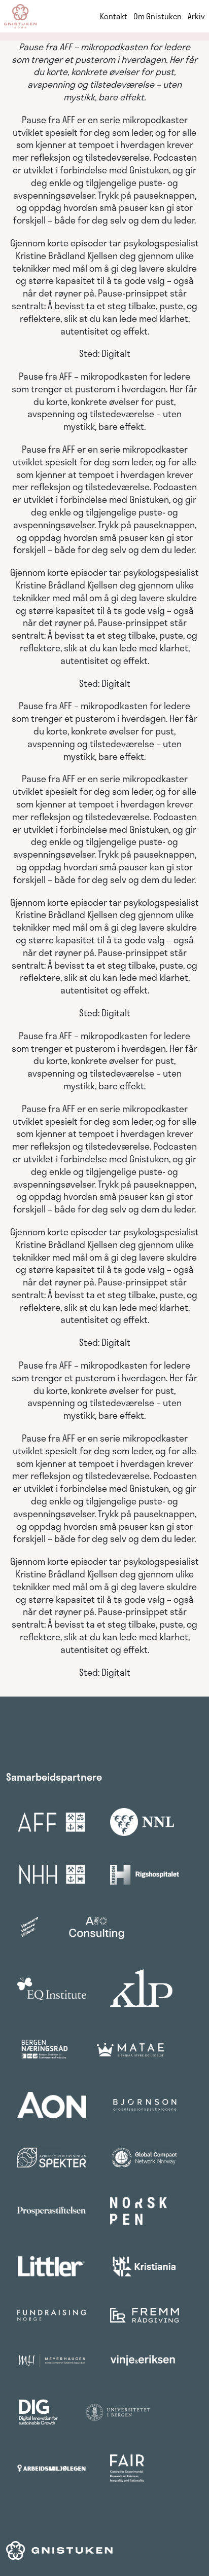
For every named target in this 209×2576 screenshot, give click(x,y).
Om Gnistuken (158, 16)
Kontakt (114, 16)
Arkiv (196, 16)
